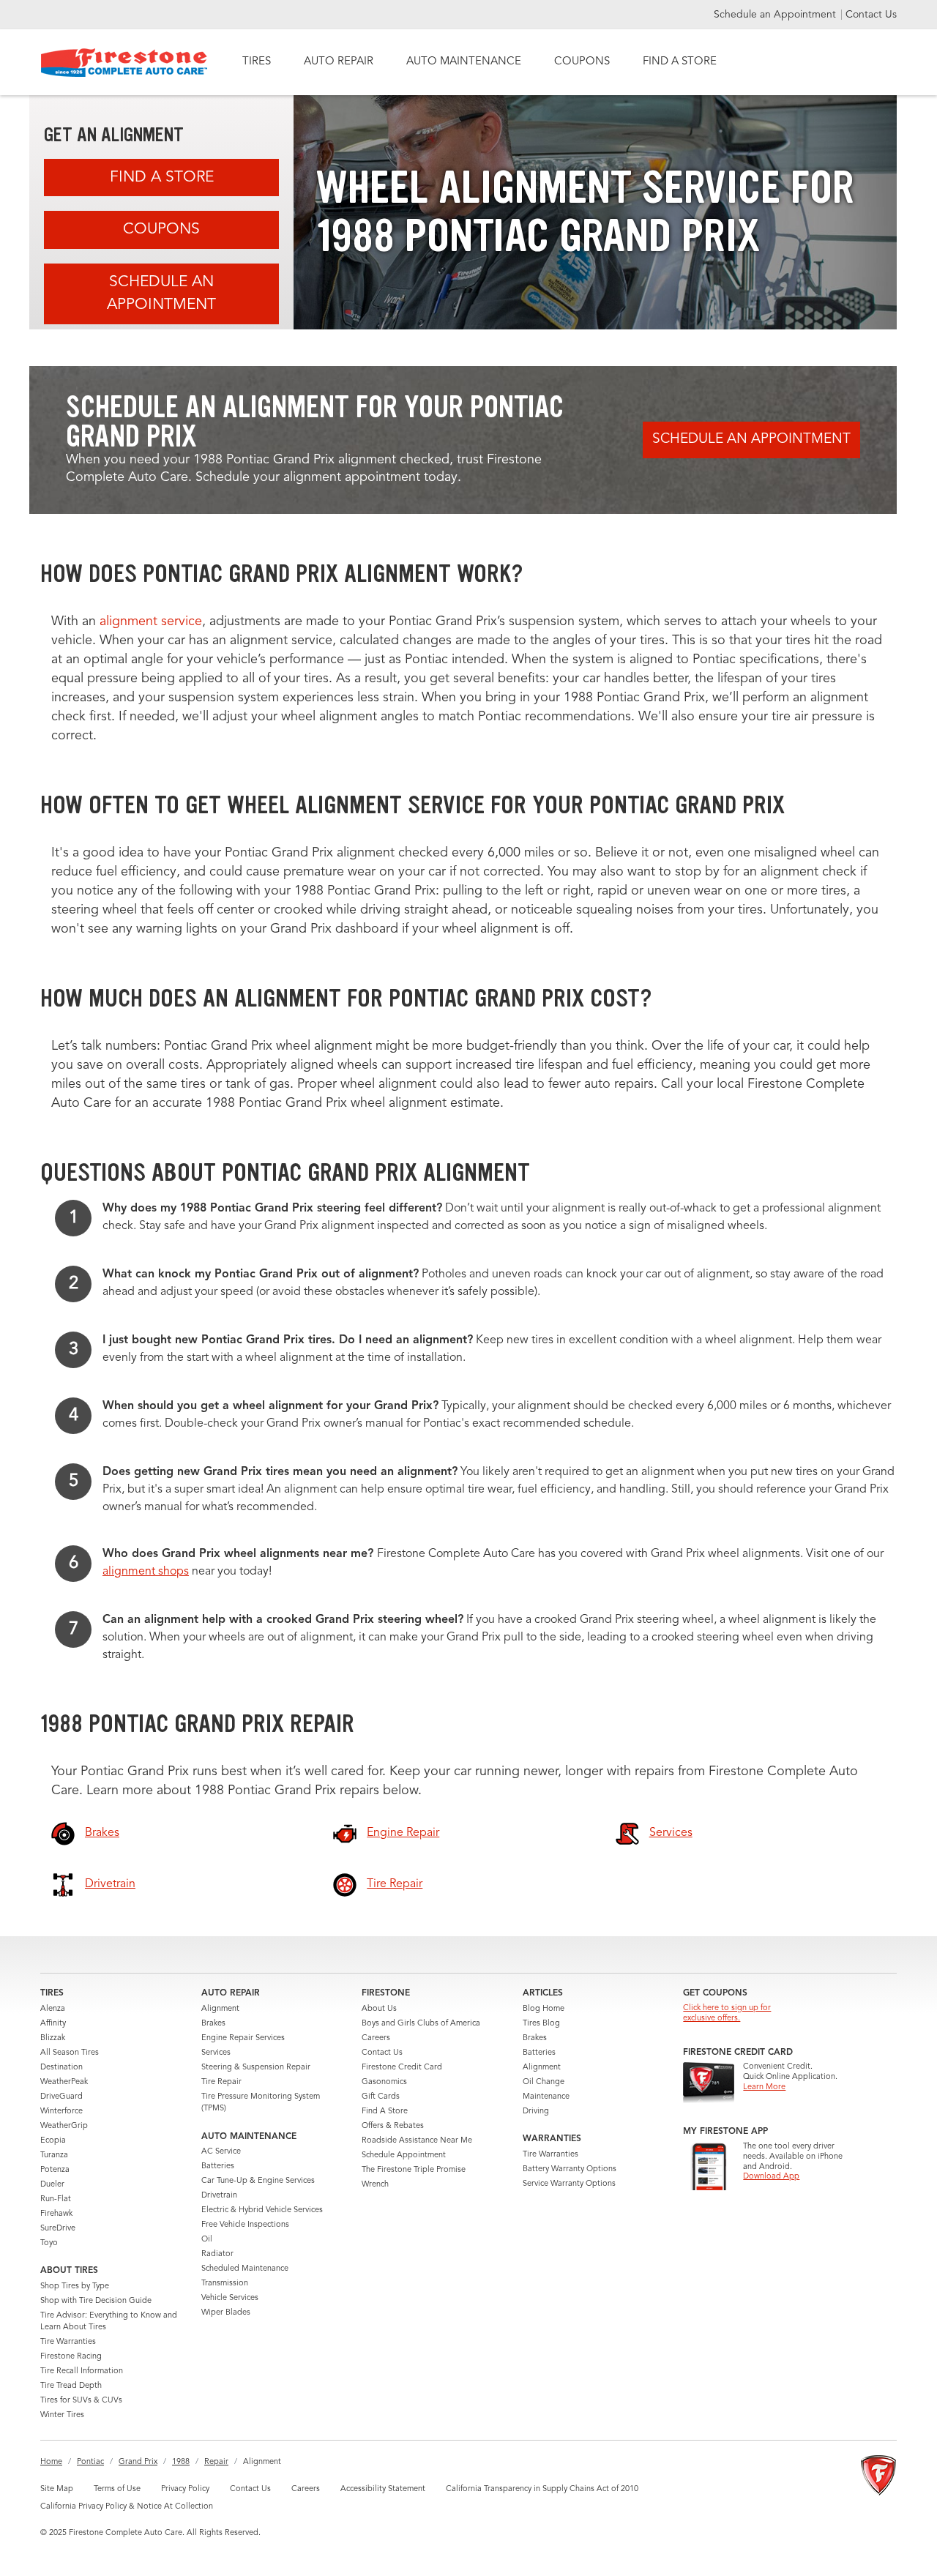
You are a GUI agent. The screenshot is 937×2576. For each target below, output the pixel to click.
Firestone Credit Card (402, 2068)
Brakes (213, 2024)
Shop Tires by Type (75, 2286)
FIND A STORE (680, 62)
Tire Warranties (68, 2342)
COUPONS (582, 62)
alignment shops (146, 1572)
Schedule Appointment (404, 2155)
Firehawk (56, 2214)
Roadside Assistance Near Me (417, 2141)
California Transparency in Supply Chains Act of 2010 (542, 2489)
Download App (771, 2177)
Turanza (54, 2155)
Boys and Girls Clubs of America (421, 2024)
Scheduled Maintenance (245, 2269)
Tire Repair (221, 2082)
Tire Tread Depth (71, 2386)
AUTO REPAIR (339, 62)
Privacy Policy (185, 2489)
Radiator (217, 2254)
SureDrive (58, 2229)
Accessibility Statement (383, 2489)
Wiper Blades (226, 2313)
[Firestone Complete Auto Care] (124, 63)
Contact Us (871, 15)
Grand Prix (138, 2462)
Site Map (57, 2489)
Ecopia (53, 2141)
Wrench (375, 2185)
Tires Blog (541, 2024)
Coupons (161, 229)
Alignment (220, 2009)
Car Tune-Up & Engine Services (258, 2181)
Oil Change (544, 2082)
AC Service (221, 2152)
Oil (207, 2240)
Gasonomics (384, 2082)
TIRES (257, 62)
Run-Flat (56, 2199)
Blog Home (544, 2009)
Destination (61, 2068)
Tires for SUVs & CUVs (81, 2401)
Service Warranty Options (569, 2184)
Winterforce (61, 2112)
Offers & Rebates (393, 2126)
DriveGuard (61, 2097)
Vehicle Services (230, 2298)
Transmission (225, 2284)
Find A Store (162, 178)
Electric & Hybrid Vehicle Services (262, 2210)
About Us (379, 2009)
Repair (216, 2462)
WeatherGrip (64, 2126)
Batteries (218, 2166)
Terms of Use (117, 2489)
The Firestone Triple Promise (414, 2170)
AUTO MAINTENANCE (464, 62)
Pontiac (90, 2462)
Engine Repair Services (243, 2038)
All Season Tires (70, 2053)
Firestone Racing (71, 2357)
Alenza (53, 2009)
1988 (181, 2462)
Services (216, 2053)
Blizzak (53, 2038)
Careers (376, 2038)
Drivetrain (219, 2196)
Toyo (49, 2243)
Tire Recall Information (82, 2371)
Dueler (52, 2185)
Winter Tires (62, 2415)
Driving (536, 2112)
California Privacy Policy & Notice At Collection (127, 2507)
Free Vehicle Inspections (245, 2225)
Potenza (55, 2170)
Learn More (764, 2087)
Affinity (53, 2024)
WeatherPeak (64, 2082)
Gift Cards (381, 2097)
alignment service (151, 621)
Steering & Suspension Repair (256, 2068)
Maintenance (546, 2097)
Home (51, 2462)
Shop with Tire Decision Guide (96, 2301)
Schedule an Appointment (776, 15)
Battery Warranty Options (570, 2169)
